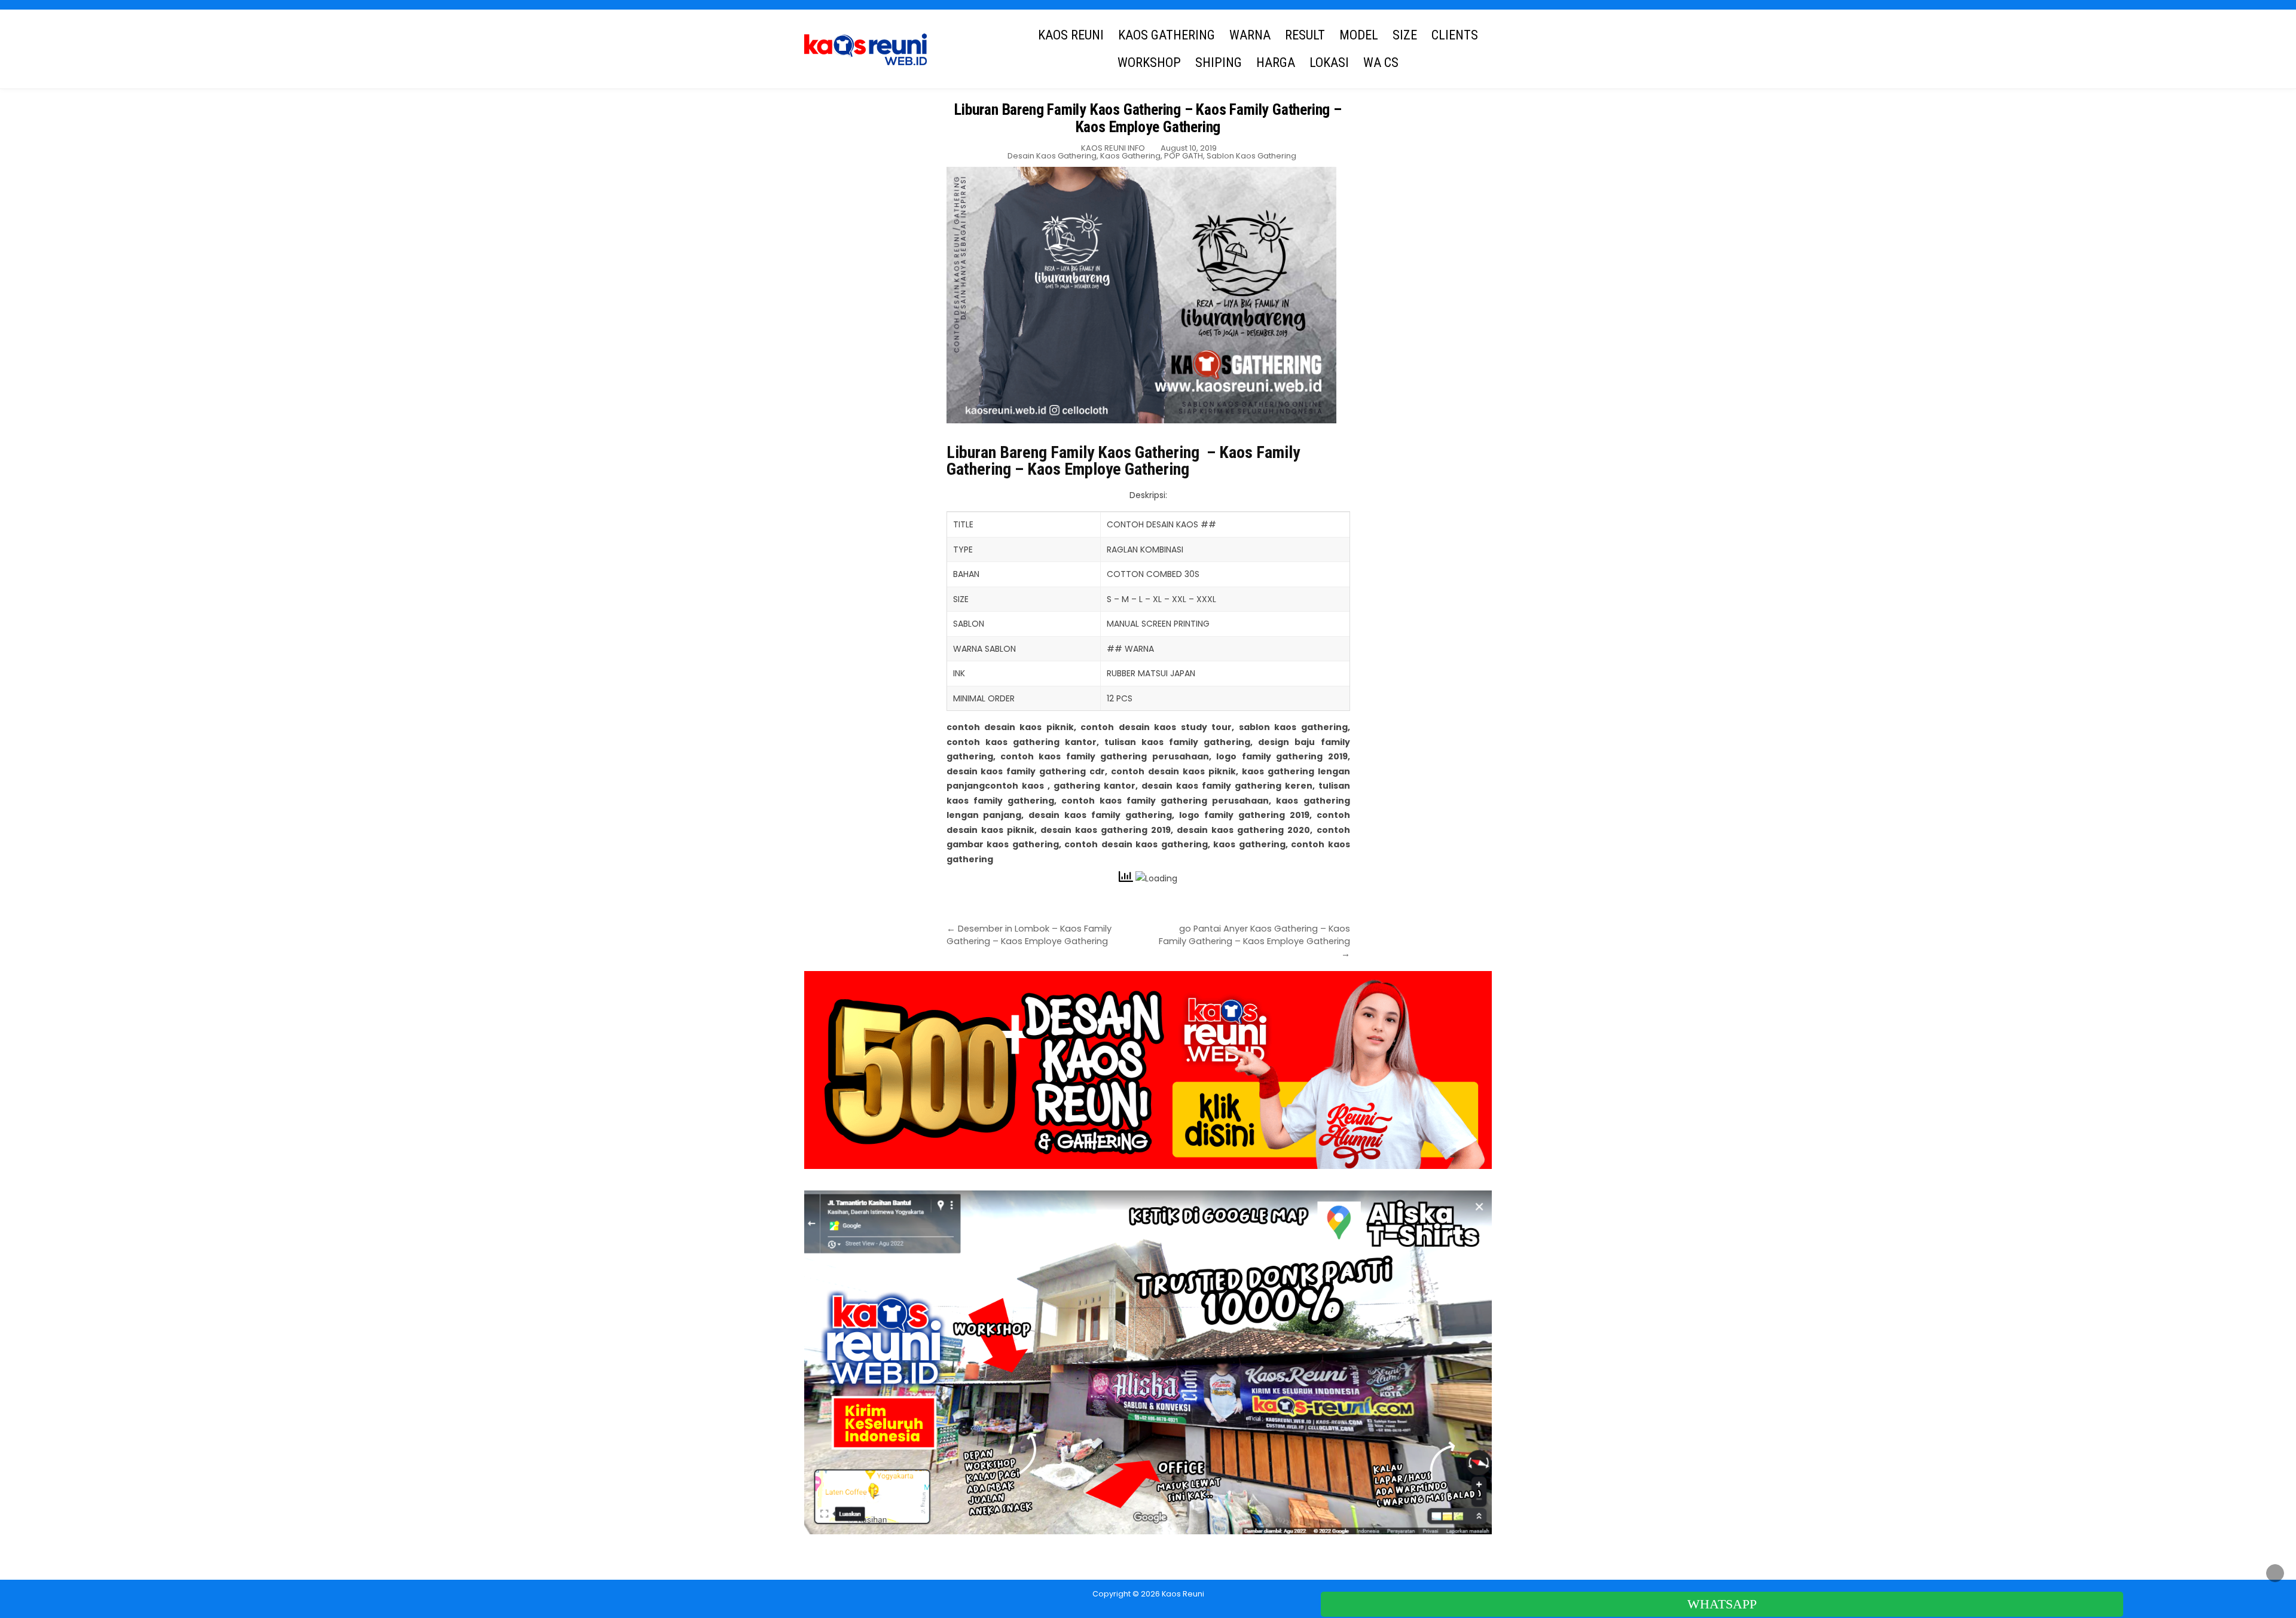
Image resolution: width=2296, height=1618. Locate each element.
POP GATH (1184, 156)
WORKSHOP (1149, 62)
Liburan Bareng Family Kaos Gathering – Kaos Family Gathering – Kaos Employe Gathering (1148, 118)
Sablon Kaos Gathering (1251, 156)
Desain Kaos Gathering (1052, 156)
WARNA (1250, 35)
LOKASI (1329, 62)
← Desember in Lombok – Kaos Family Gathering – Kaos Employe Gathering (1029, 935)
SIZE (1405, 35)
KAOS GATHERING (1167, 35)
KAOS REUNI (1071, 35)
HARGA (1276, 62)
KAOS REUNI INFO (1113, 148)
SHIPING (1219, 62)
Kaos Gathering (1130, 156)
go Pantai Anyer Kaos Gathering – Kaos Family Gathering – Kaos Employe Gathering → (1254, 941)
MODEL (1359, 35)
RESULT (1305, 35)
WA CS (1381, 62)
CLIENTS (1455, 35)
